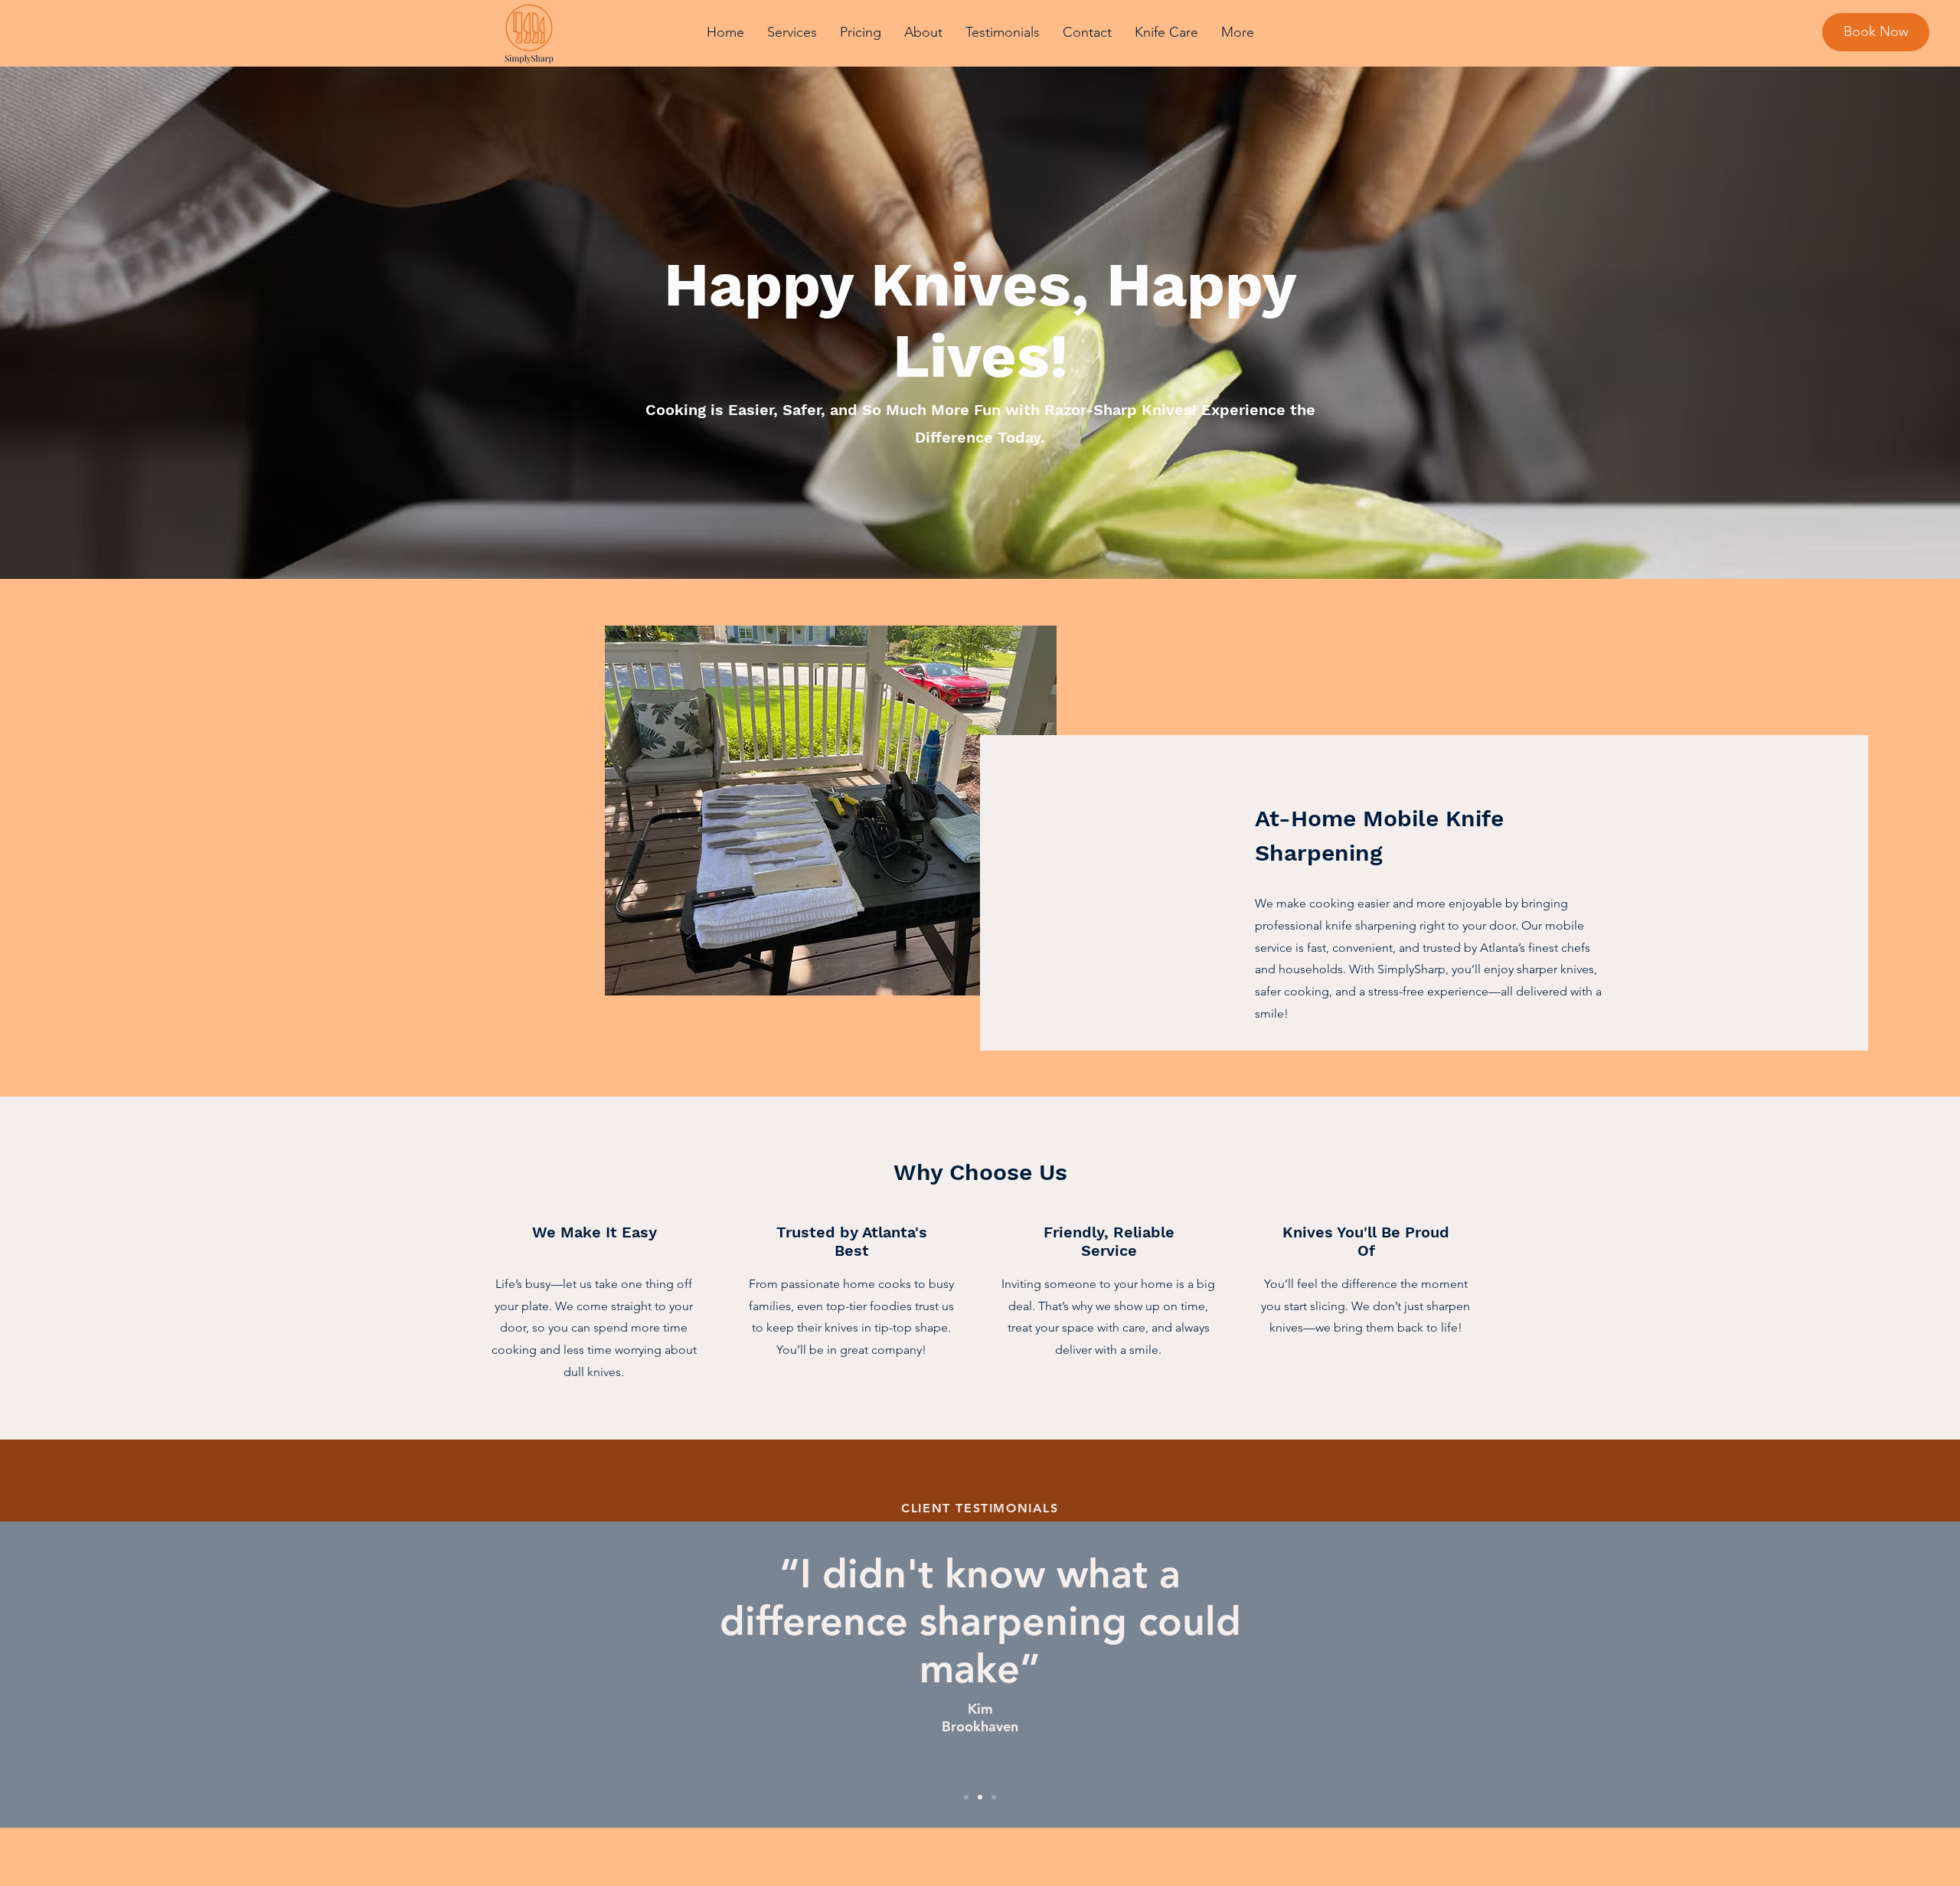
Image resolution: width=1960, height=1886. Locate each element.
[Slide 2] (980, 1797)
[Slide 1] (966, 1797)
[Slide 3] (994, 1797)
